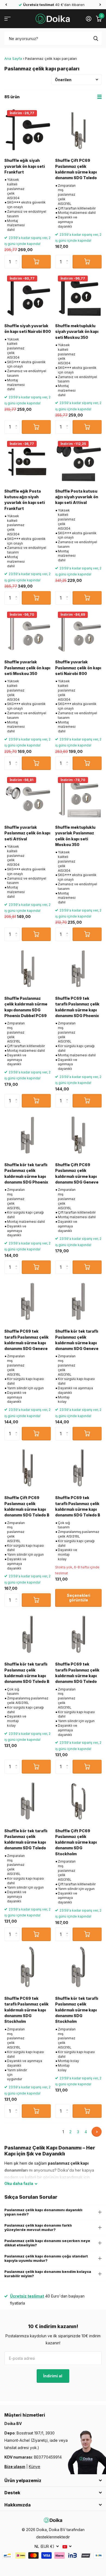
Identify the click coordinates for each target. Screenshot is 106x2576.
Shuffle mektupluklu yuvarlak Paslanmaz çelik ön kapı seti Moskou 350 (75, 836)
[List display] (99, 97)
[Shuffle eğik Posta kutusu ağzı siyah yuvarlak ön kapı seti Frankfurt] (28, 461)
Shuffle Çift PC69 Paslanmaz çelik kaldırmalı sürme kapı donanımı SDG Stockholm (76, 1842)
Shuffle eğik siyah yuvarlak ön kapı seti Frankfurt (25, 166)
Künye (35, 2467)
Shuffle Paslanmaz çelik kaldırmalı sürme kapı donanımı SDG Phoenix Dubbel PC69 (26, 1007)
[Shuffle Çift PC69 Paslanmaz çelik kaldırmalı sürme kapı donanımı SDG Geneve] (78, 1135)
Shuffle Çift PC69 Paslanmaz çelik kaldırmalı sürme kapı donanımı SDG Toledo (76, 169)
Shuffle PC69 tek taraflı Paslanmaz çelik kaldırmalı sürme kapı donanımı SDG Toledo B (78, 1506)
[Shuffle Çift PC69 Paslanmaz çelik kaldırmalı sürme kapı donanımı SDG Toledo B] (28, 1468)
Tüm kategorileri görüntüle (7, 19)
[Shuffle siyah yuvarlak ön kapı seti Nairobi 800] (28, 296)
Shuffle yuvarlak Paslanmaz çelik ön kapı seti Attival (27, 833)
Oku (19, 2183)
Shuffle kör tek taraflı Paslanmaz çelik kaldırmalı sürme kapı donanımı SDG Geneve (77, 1340)
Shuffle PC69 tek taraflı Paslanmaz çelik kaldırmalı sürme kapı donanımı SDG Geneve (26, 1340)
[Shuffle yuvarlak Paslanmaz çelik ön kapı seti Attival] (28, 797)
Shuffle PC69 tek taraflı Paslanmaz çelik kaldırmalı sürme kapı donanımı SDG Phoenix (77, 1007)
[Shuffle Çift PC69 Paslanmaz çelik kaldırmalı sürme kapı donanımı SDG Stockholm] (78, 1801)
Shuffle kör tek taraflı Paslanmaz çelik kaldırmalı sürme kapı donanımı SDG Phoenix (26, 1173)
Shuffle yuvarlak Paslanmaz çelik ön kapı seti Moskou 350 (27, 668)
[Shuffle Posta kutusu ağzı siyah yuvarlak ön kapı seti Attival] (78, 461)
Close (53, 2480)
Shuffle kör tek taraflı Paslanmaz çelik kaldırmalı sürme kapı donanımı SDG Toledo (26, 1839)
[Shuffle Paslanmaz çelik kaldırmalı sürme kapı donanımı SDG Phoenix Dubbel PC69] (28, 969)
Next (97, 2132)
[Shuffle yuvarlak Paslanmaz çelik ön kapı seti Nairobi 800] (78, 632)
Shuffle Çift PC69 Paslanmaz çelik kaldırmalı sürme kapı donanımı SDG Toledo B (27, 1506)
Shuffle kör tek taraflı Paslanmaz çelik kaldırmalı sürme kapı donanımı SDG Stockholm (77, 2010)
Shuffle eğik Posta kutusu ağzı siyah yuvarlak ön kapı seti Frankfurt (25, 500)
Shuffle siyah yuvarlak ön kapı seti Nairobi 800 (28, 329)
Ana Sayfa (13, 58)
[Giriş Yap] (88, 19)
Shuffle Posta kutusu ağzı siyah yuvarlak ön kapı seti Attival (77, 497)
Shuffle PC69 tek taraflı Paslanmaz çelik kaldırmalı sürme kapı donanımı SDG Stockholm (26, 2010)
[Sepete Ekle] (36, 262)
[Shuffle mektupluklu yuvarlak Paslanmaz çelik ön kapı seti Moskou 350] (78, 797)
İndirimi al (53, 2376)
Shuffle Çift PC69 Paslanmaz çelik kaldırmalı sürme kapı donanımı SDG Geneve (77, 1173)
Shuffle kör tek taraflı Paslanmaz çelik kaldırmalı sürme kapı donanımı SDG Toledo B (27, 1673)
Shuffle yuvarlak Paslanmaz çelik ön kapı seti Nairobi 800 (78, 668)
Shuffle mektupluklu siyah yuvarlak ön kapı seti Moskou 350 (77, 332)
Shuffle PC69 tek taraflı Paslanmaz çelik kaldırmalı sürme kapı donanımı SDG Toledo (77, 1673)
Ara (96, 38)
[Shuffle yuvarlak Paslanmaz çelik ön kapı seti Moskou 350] (28, 632)
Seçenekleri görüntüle (79, 1598)
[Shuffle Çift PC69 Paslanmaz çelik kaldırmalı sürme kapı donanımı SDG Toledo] (78, 131)
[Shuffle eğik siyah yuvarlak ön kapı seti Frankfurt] (28, 131)
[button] (6, 5)
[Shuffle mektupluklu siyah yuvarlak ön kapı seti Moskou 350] (78, 296)
